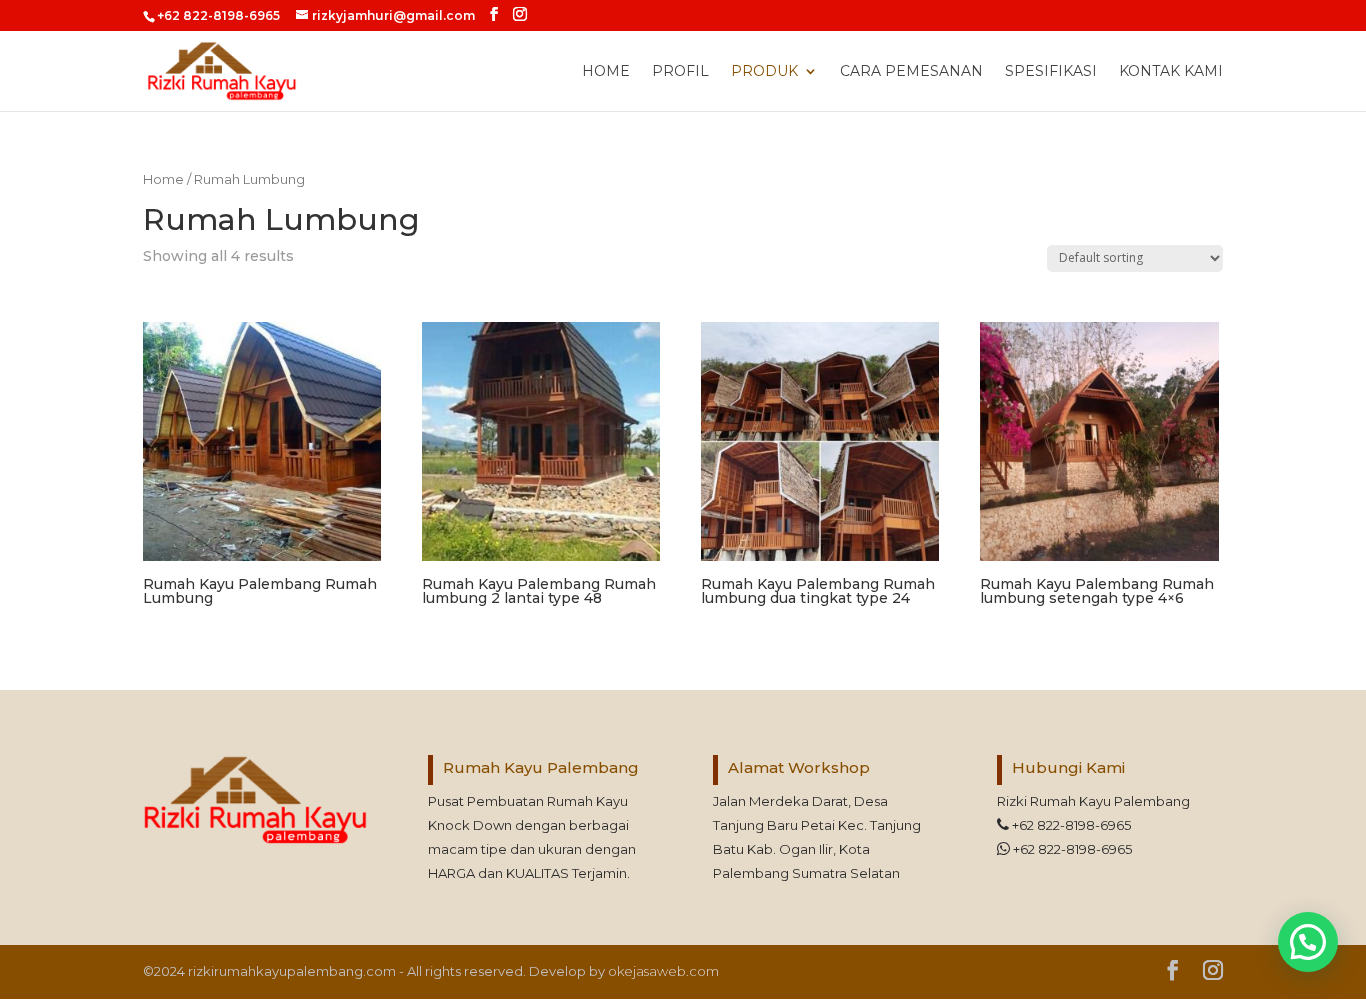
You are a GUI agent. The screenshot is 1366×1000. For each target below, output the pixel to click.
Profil (680, 72)
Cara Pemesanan (911, 72)
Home (606, 72)
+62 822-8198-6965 (1070, 825)
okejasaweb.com (663, 971)
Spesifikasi (1051, 72)
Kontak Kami (1171, 72)
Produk (764, 72)
